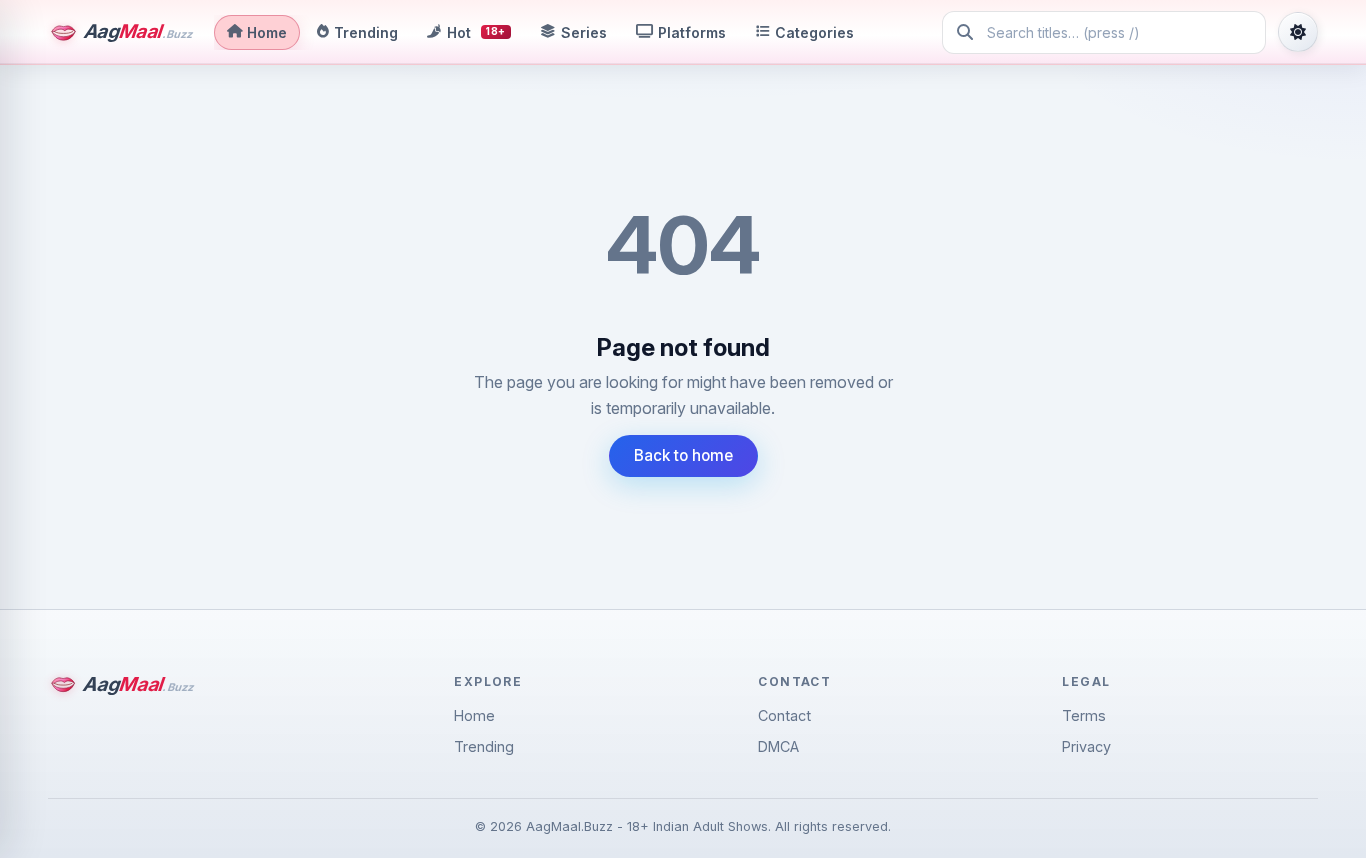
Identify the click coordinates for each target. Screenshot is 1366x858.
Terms (1084, 715)
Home (474, 715)
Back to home (683, 455)
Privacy (1086, 746)
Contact (784, 715)
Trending (484, 746)
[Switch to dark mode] (1298, 32)
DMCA (778, 746)
